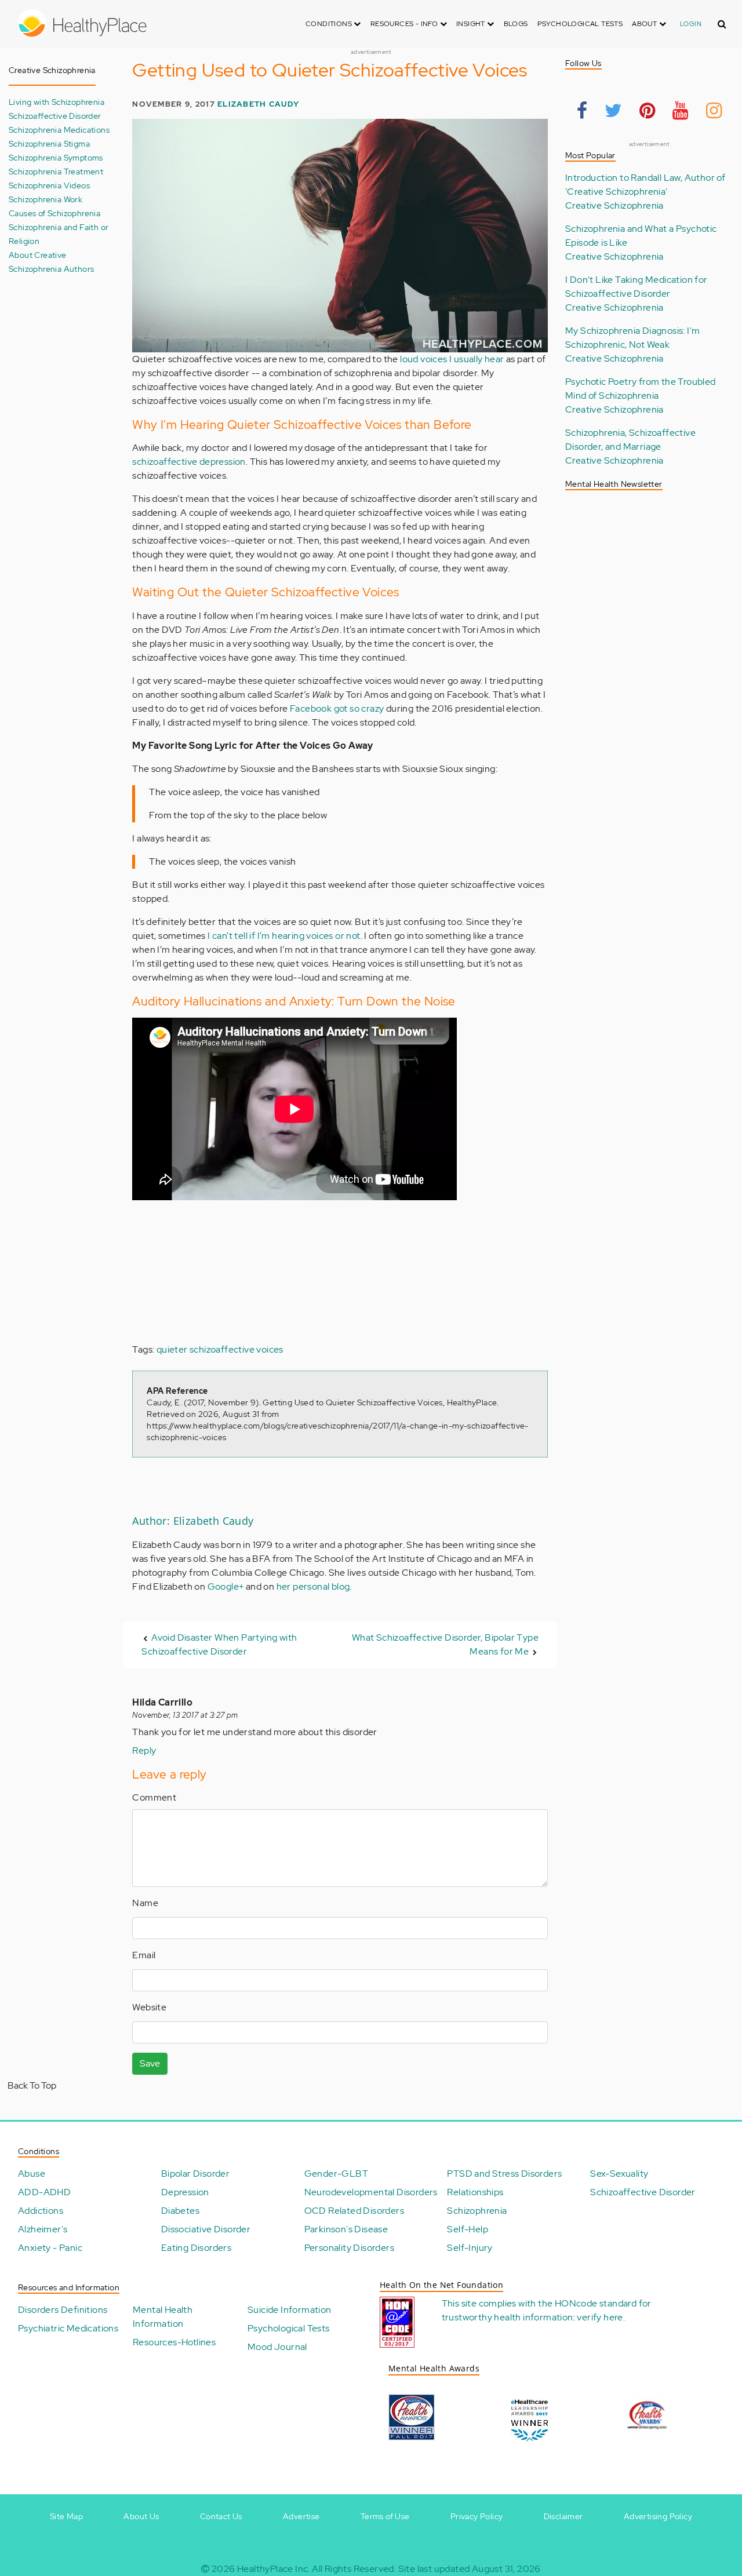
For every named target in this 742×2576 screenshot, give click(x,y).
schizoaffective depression (189, 462)
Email (144, 1955)
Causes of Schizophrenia (54, 213)
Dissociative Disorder (206, 2229)
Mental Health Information (163, 2317)
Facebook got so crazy (337, 708)
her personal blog (313, 1586)
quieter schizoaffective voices (220, 1349)
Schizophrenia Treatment (56, 171)
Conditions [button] (330, 24)
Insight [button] (472, 24)
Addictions (41, 2211)
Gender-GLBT (336, 2174)
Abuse (32, 2174)
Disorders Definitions (63, 2310)
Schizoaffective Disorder (55, 116)
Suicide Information (290, 2310)
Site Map (66, 2516)
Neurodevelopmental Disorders (371, 2192)
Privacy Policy (477, 2516)
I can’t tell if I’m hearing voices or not (284, 936)
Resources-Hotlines (174, 2342)
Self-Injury (470, 2248)
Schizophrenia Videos (49, 185)
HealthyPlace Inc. (274, 2569)
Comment (154, 1797)
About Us (141, 2516)
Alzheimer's (43, 2229)
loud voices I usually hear (452, 359)
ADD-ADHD (44, 2192)
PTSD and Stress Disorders (504, 2174)
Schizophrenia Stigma (49, 143)
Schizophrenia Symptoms (56, 157)
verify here (600, 2317)
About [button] (645, 24)
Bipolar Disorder (195, 2174)
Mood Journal (277, 2347)
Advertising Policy (658, 2516)
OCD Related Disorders (354, 2211)
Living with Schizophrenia (57, 102)
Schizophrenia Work (46, 199)
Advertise (301, 2516)
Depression (185, 2192)
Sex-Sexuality (619, 2174)
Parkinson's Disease (346, 2229)
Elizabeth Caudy (258, 104)
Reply (144, 1750)
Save (150, 2063)
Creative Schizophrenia (614, 205)
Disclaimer (563, 2516)
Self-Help (468, 2229)
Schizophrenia (477, 2211)
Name (145, 1903)
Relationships (475, 2192)
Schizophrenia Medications (59, 130)
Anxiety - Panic (50, 2248)
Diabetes (180, 2211)
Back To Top (32, 2085)
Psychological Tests (580, 24)
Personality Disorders (349, 2248)
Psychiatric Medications (68, 2328)
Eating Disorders (196, 2248)
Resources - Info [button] (405, 24)
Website (149, 2007)
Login (691, 24)
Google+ (226, 1586)
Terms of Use (385, 2516)
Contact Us (221, 2516)
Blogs (516, 24)
